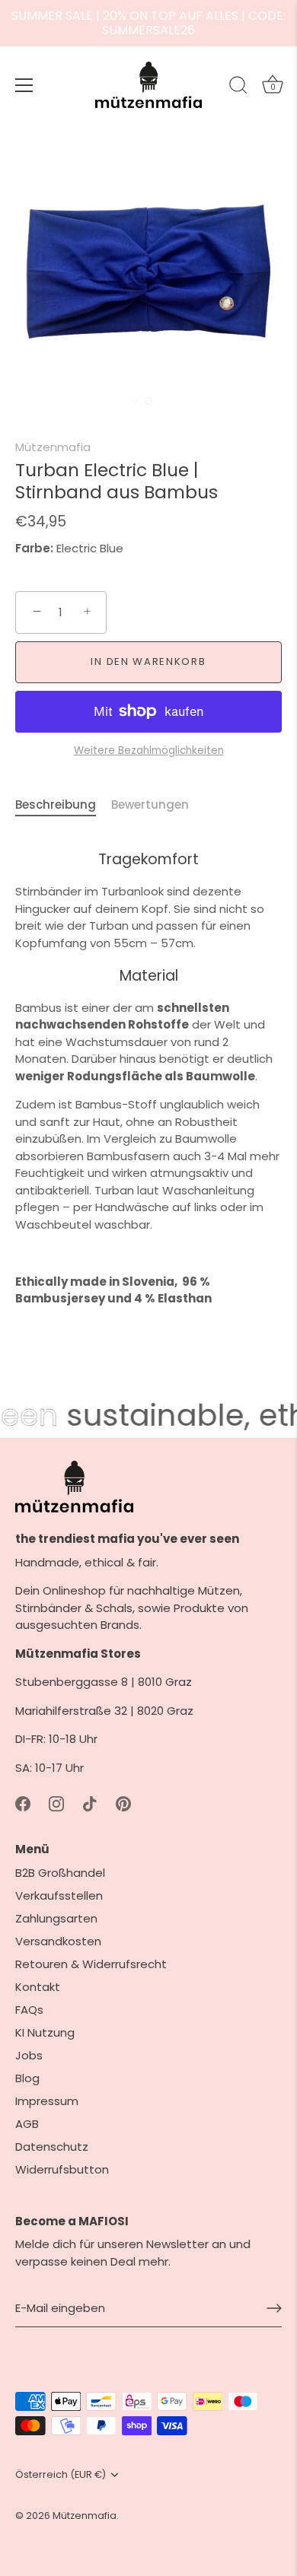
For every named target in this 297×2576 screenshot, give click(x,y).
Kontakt (38, 1987)
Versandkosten (58, 1941)
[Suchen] (238, 87)
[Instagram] (56, 1803)
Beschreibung (56, 805)
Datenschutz (52, 2147)
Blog (27, 2078)
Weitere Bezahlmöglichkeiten (149, 751)
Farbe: (34, 549)
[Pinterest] (123, 1803)
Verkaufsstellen (59, 1895)
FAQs (29, 2010)
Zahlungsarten (56, 1918)
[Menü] (24, 85)
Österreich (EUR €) (61, 2475)
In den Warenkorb (148, 661)
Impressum (47, 2101)
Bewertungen (150, 805)
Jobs (29, 2055)
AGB (27, 2124)
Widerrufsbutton (62, 2169)
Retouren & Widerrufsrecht (91, 1964)
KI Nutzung (45, 2032)
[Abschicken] (274, 2308)
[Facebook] (23, 1803)
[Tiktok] (90, 1803)
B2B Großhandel (60, 1873)
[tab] (63, 805)
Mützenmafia (53, 447)
